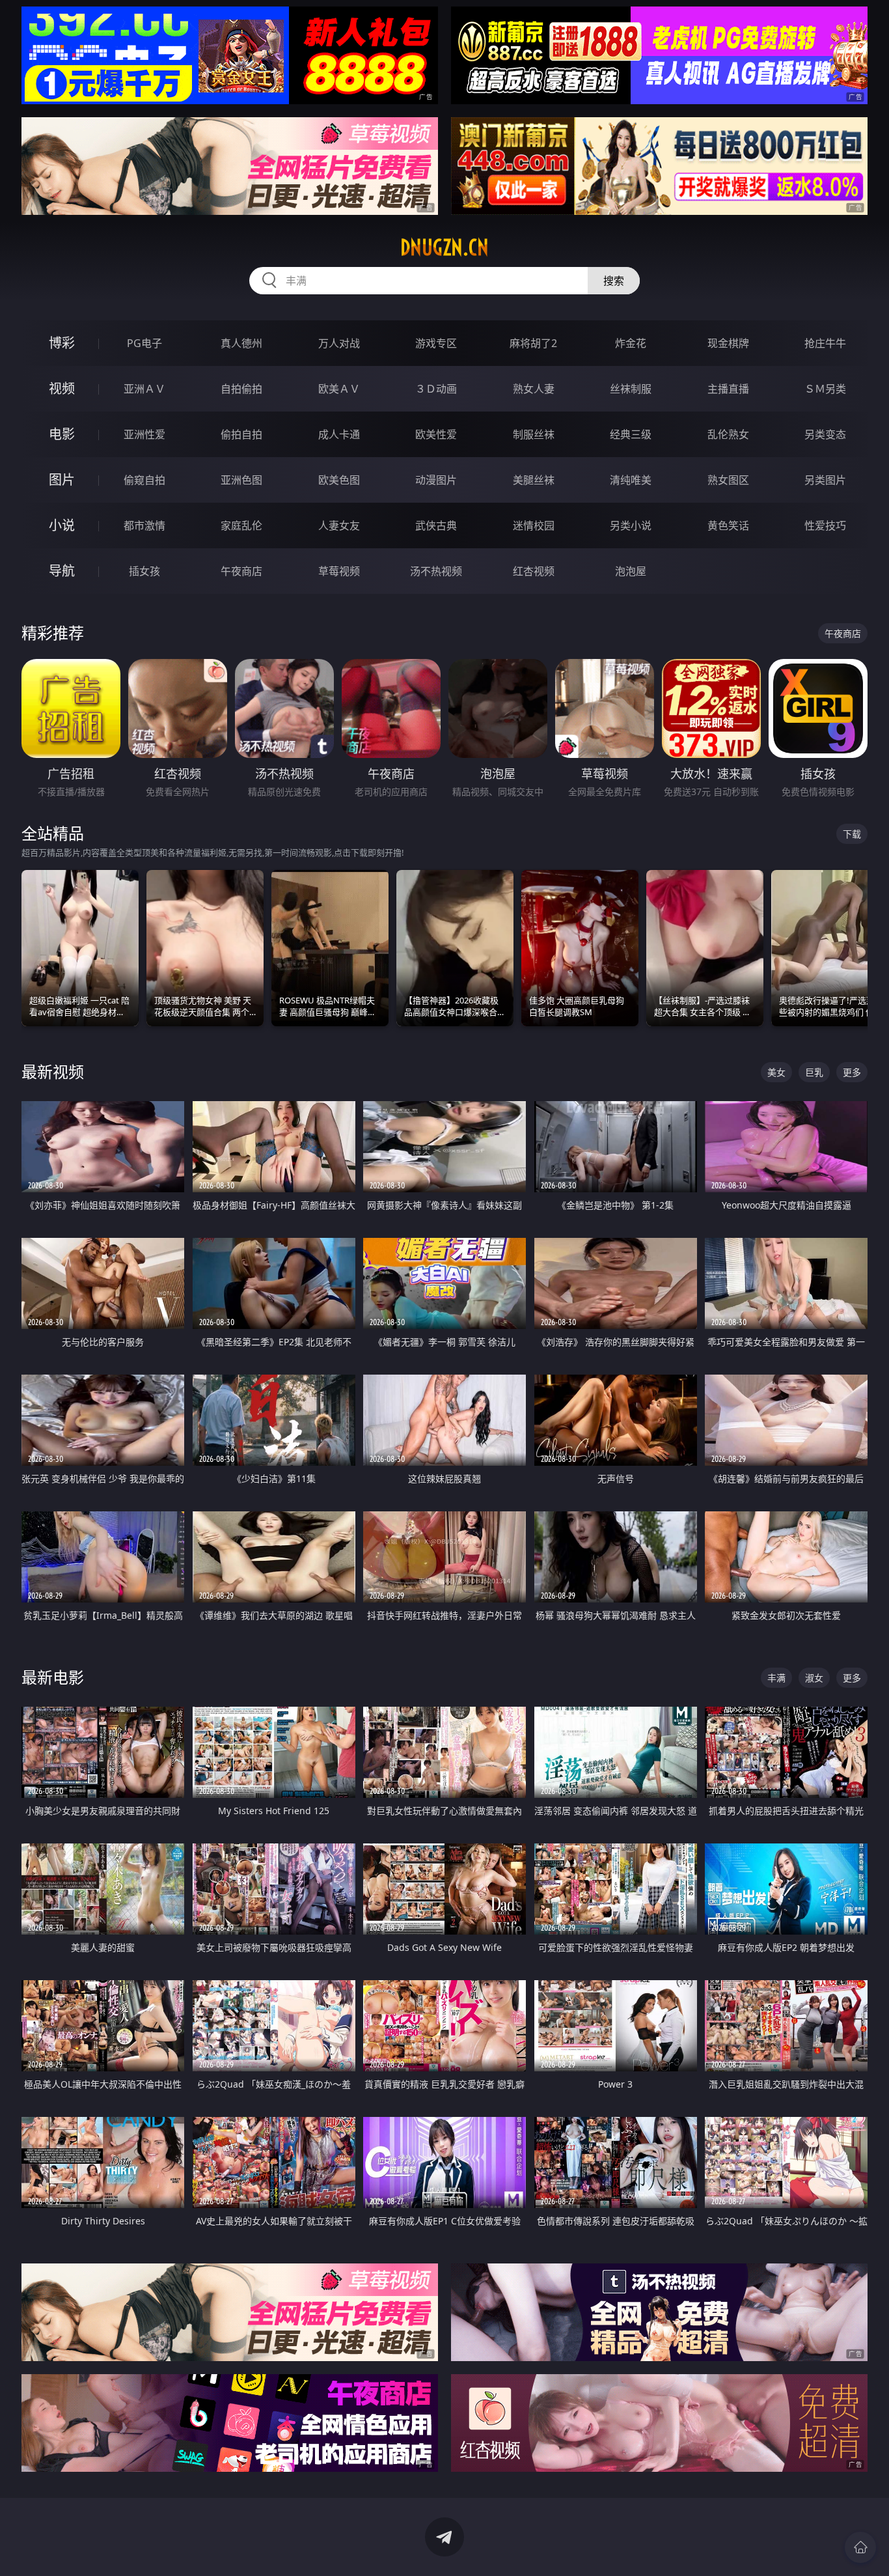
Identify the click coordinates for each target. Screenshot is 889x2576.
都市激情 (144, 525)
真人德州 (241, 343)
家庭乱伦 (241, 525)
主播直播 (728, 389)
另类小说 (631, 525)
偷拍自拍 (241, 434)
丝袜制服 (631, 389)
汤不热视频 (436, 571)
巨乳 (814, 1072)
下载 (852, 834)
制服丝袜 (534, 434)
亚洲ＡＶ (144, 389)
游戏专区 (436, 343)
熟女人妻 (534, 389)
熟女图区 (728, 480)
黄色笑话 (728, 525)
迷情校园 (534, 525)
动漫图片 (436, 480)
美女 (776, 1072)
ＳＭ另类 (825, 389)
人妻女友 (339, 525)
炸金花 (631, 343)
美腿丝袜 (534, 480)
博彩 (62, 343)
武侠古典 (436, 525)
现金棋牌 (728, 343)
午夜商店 (241, 571)
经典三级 (631, 434)
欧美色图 (339, 480)
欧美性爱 (436, 434)
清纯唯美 (631, 480)
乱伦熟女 (728, 434)
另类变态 (825, 434)
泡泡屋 (631, 571)
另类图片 (825, 480)
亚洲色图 (241, 480)
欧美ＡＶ (339, 389)
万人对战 (339, 343)
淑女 (814, 1678)
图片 (62, 480)
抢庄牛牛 (825, 343)
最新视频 (53, 1071)
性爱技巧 (825, 525)
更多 (852, 1072)
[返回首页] (860, 2547)
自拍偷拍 (241, 389)
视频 (62, 388)
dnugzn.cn (444, 247)
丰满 (776, 1678)
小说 (62, 525)
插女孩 (144, 571)
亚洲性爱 (144, 434)
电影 (62, 434)
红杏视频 (534, 571)
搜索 (614, 281)
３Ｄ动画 (436, 389)
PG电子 (144, 343)
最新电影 (53, 1677)
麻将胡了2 (533, 343)
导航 (62, 571)
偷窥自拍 (144, 480)
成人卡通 (339, 434)
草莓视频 (339, 571)
